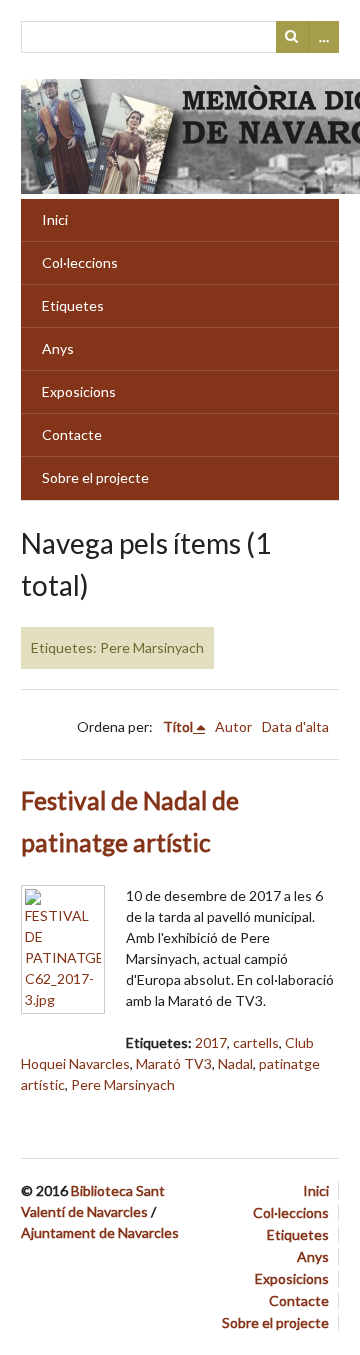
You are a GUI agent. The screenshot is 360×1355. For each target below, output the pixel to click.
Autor (233, 726)
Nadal (235, 1063)
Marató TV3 (174, 1063)
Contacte (72, 434)
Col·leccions (80, 262)
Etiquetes (73, 305)
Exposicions (79, 391)
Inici (55, 219)
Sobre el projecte (95, 477)
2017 (211, 1042)
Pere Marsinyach (123, 1084)
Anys (58, 348)
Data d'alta (295, 726)
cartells (256, 1042)
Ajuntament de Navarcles (100, 1232)
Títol (178, 726)
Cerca (292, 37)
